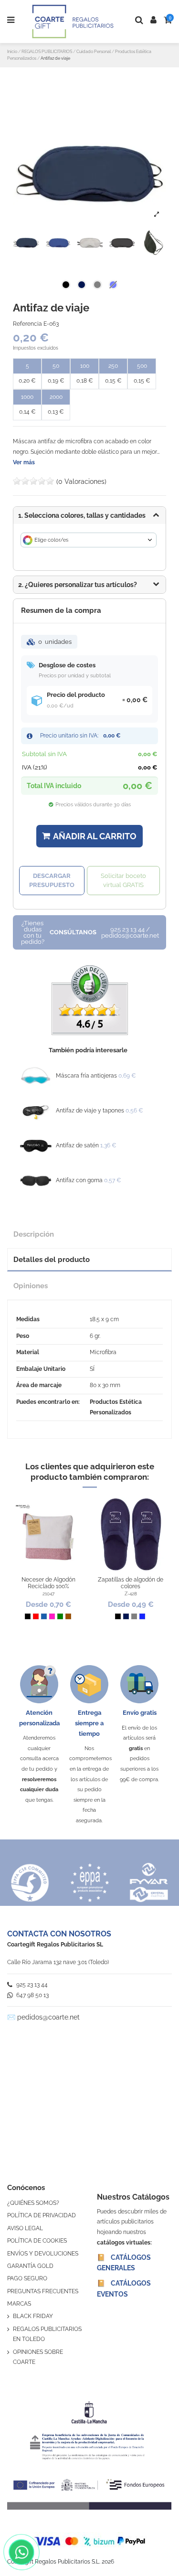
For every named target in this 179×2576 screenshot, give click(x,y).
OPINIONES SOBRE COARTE (38, 2357)
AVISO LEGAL (25, 2228)
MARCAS (19, 2304)
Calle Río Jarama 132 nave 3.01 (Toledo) (58, 1962)
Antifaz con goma (79, 1180)
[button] (89, 585)
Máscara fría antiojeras (86, 1076)
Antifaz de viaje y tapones (90, 1111)
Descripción (34, 1234)
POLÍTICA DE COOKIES (37, 2241)
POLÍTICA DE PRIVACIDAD (42, 2215)
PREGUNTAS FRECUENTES (43, 2291)
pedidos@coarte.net (48, 2017)
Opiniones (31, 1286)
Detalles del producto (52, 1259)
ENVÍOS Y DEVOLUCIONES (43, 2254)
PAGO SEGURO (27, 2278)
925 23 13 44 (31, 1985)
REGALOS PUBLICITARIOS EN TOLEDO (47, 2334)
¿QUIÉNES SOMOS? (33, 2203)
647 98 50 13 (32, 1995)
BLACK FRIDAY (33, 2316)
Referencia (27, 324)
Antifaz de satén (77, 1145)
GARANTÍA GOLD (30, 2266)
